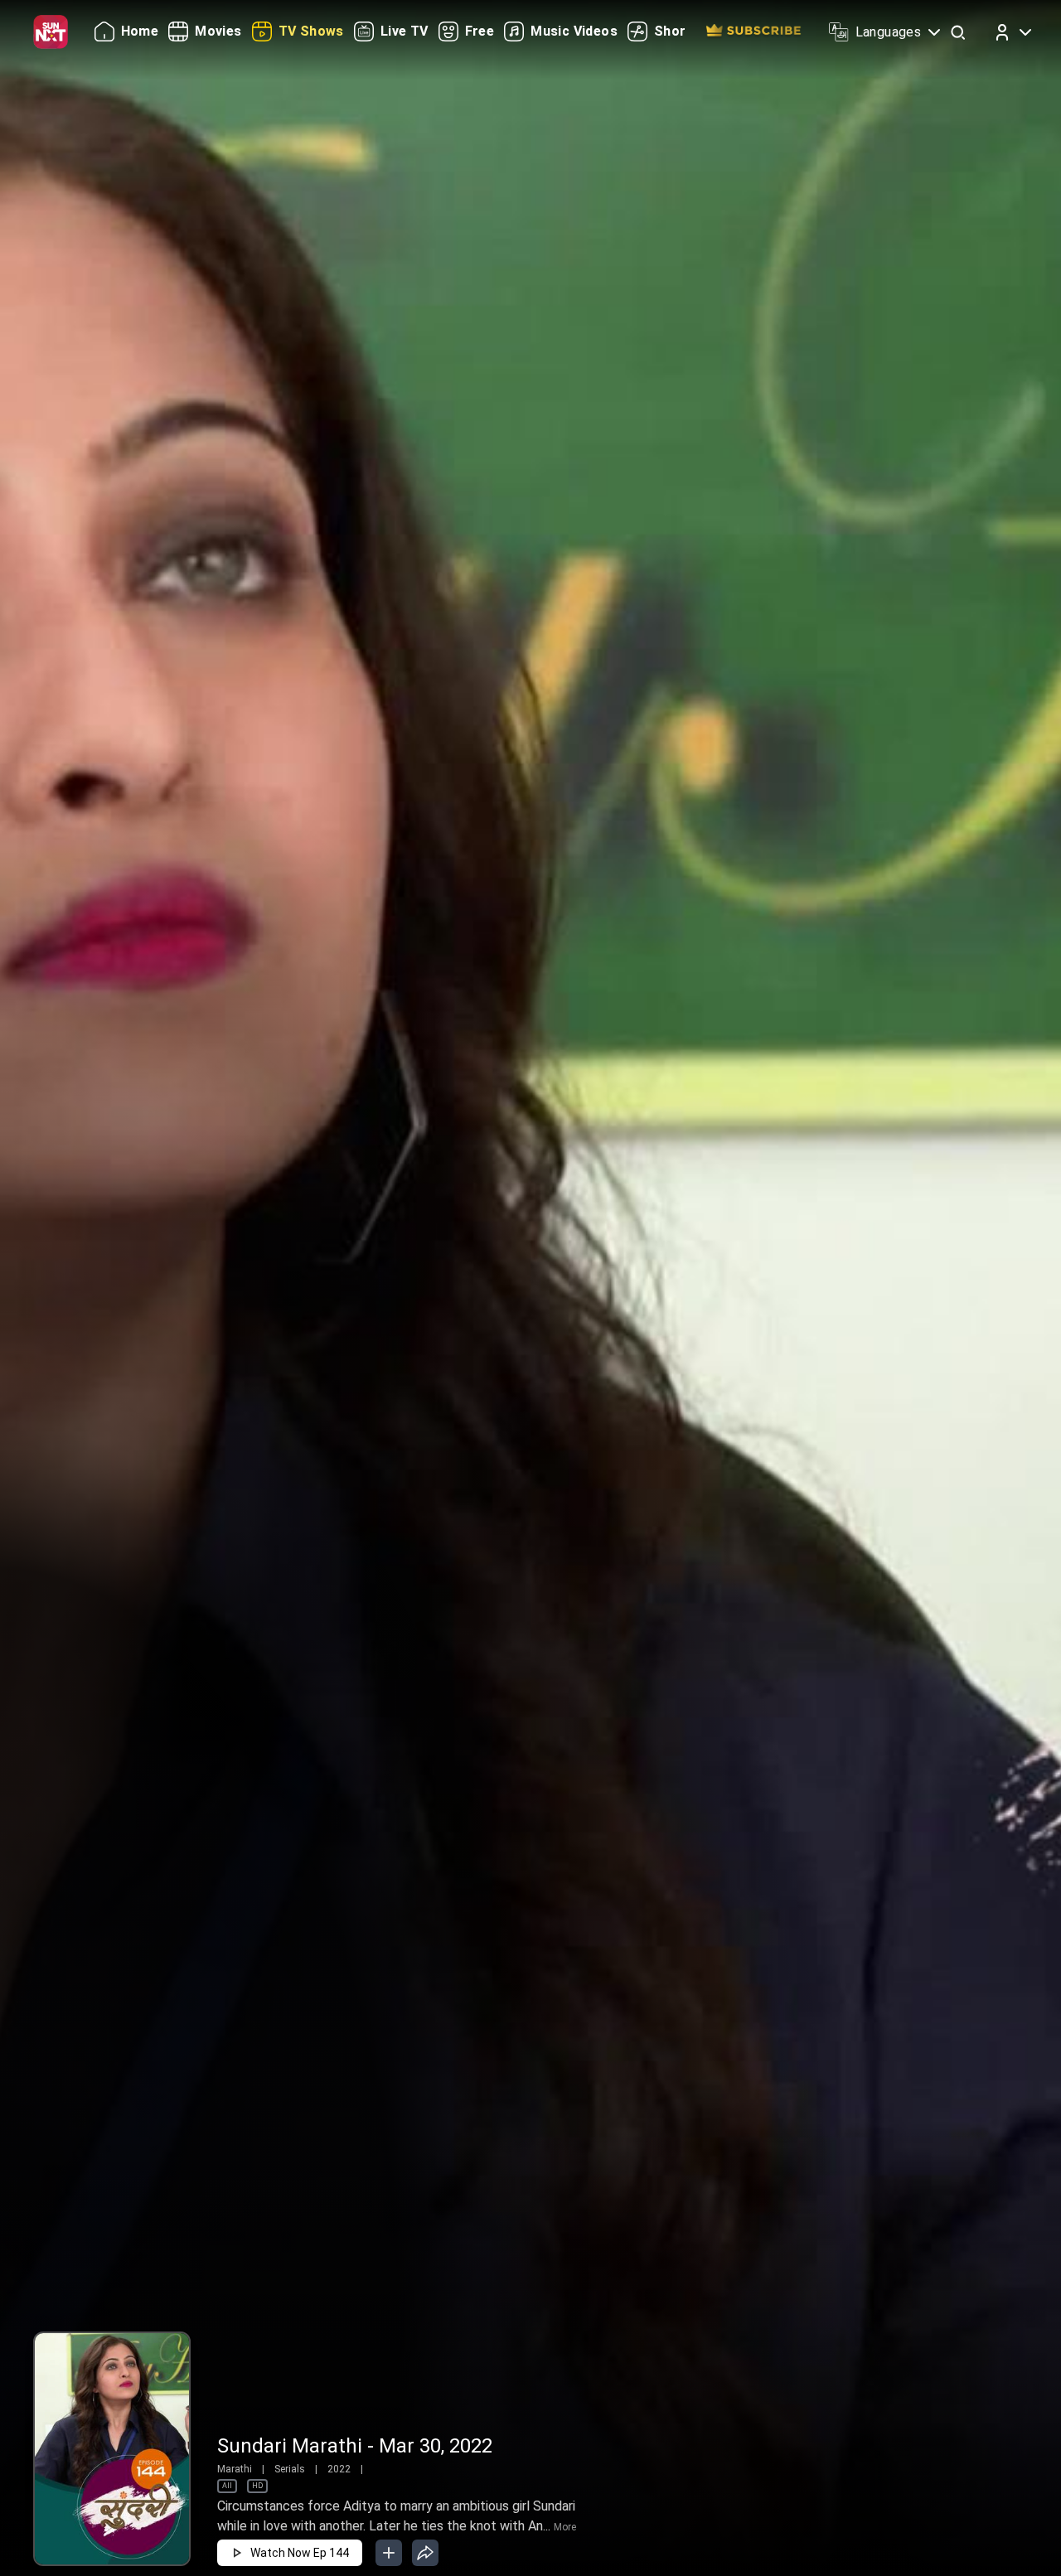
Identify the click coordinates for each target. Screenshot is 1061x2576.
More (565, 2527)
